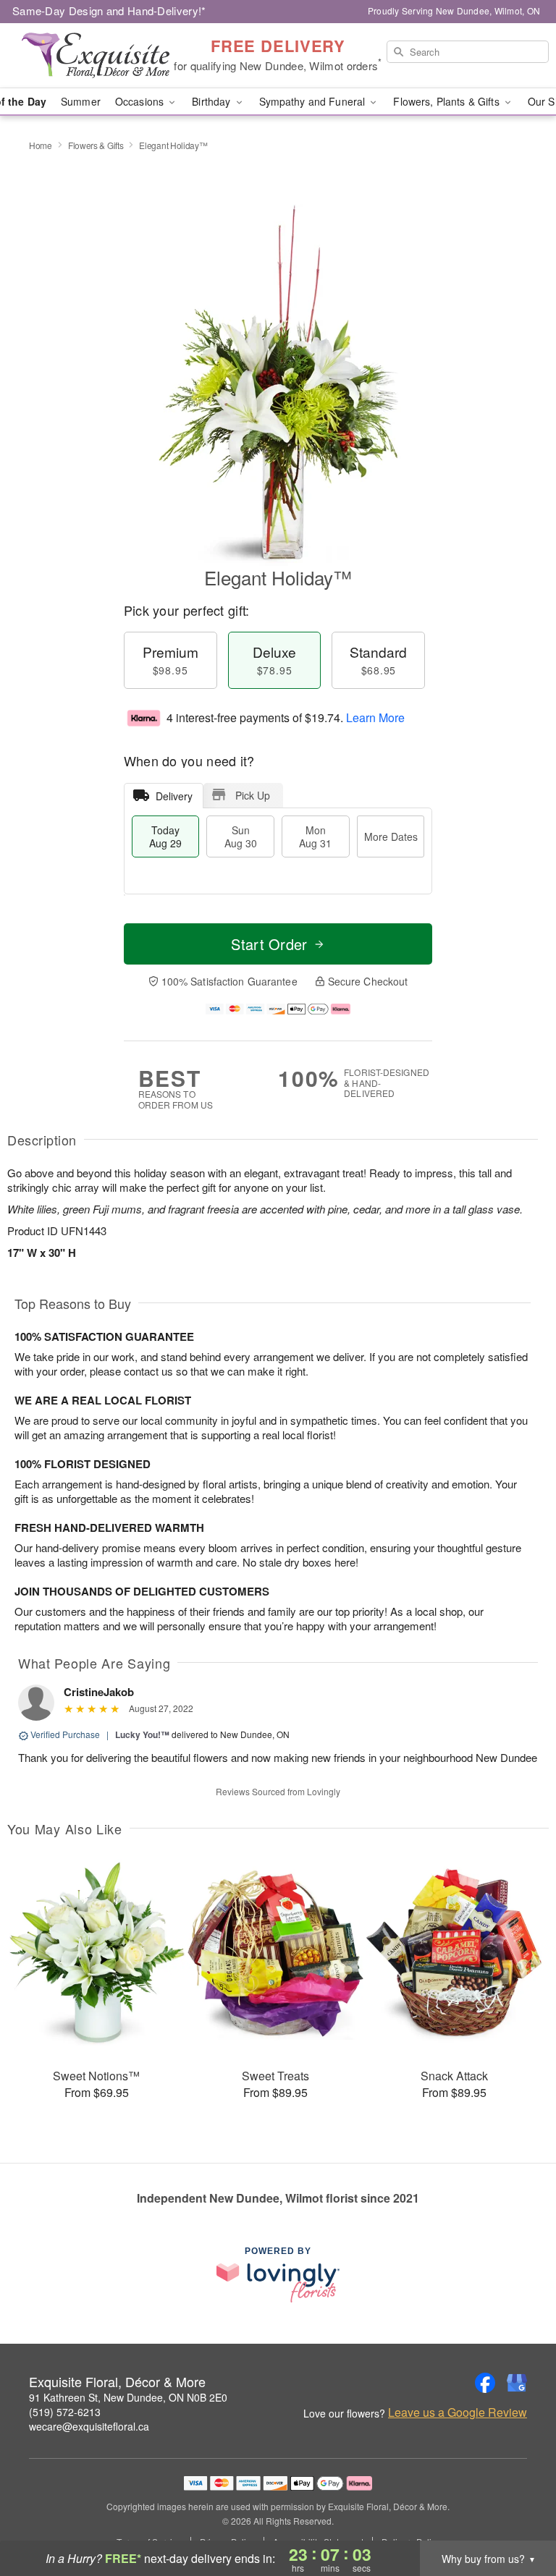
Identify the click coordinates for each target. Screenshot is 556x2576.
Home (41, 145)
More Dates (391, 836)
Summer (81, 101)
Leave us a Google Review (458, 2412)
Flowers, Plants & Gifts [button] (447, 101)
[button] (518, 2514)
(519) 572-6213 (65, 2412)
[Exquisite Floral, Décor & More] (96, 56)
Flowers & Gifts (96, 145)
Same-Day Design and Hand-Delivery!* (109, 10)
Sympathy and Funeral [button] (314, 101)
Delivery (174, 796)
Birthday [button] (212, 101)
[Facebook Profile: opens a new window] (485, 2383)
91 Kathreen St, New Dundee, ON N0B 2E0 (128, 2397)
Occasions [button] (141, 101)
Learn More (375, 717)
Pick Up (253, 795)
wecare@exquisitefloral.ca (89, 2426)
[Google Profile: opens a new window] (517, 2383)
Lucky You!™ (142, 1734)
